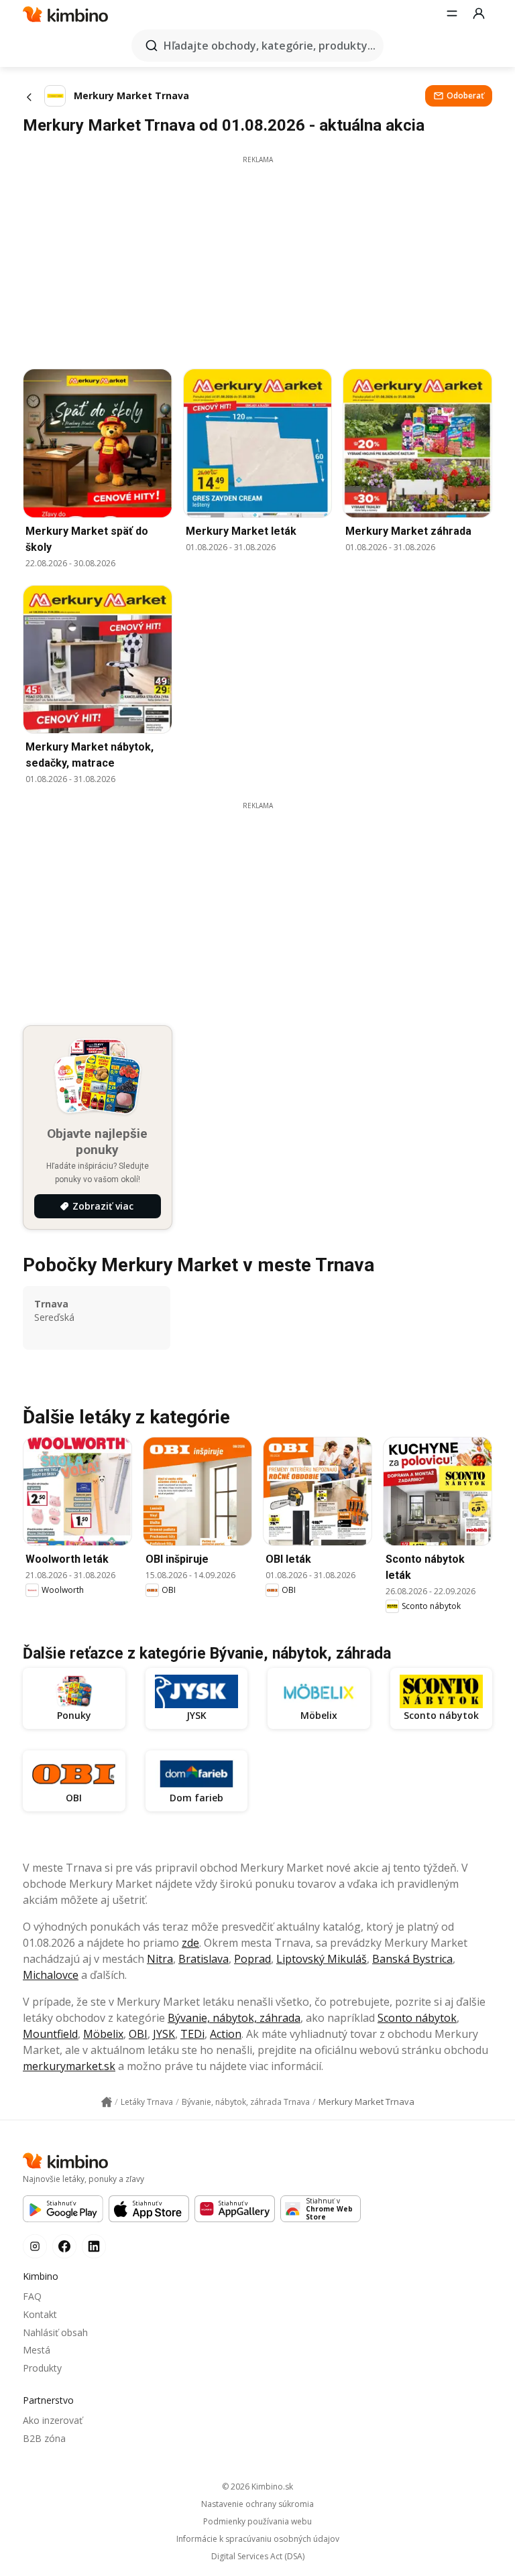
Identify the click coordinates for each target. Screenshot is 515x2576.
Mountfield (50, 2034)
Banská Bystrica (412, 1959)
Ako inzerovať (53, 2420)
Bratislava (204, 1959)
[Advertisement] (257, 259)
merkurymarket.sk (69, 2066)
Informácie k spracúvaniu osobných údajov (258, 2539)
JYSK (164, 2034)
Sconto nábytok (417, 2018)
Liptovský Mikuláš (322, 1959)
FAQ (32, 2296)
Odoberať (465, 95)
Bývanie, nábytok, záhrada (234, 2018)
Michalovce (51, 1975)
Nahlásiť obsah (55, 2332)
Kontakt (40, 2314)
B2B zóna (44, 2438)
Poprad (252, 1959)
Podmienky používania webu (257, 2522)
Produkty (42, 2368)
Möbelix (103, 2034)
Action (226, 2034)
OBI (138, 2034)
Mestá (37, 2350)
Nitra (160, 1959)
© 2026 (257, 2487)
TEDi (192, 2034)
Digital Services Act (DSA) (258, 2557)
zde (190, 1943)
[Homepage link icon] (107, 2102)
